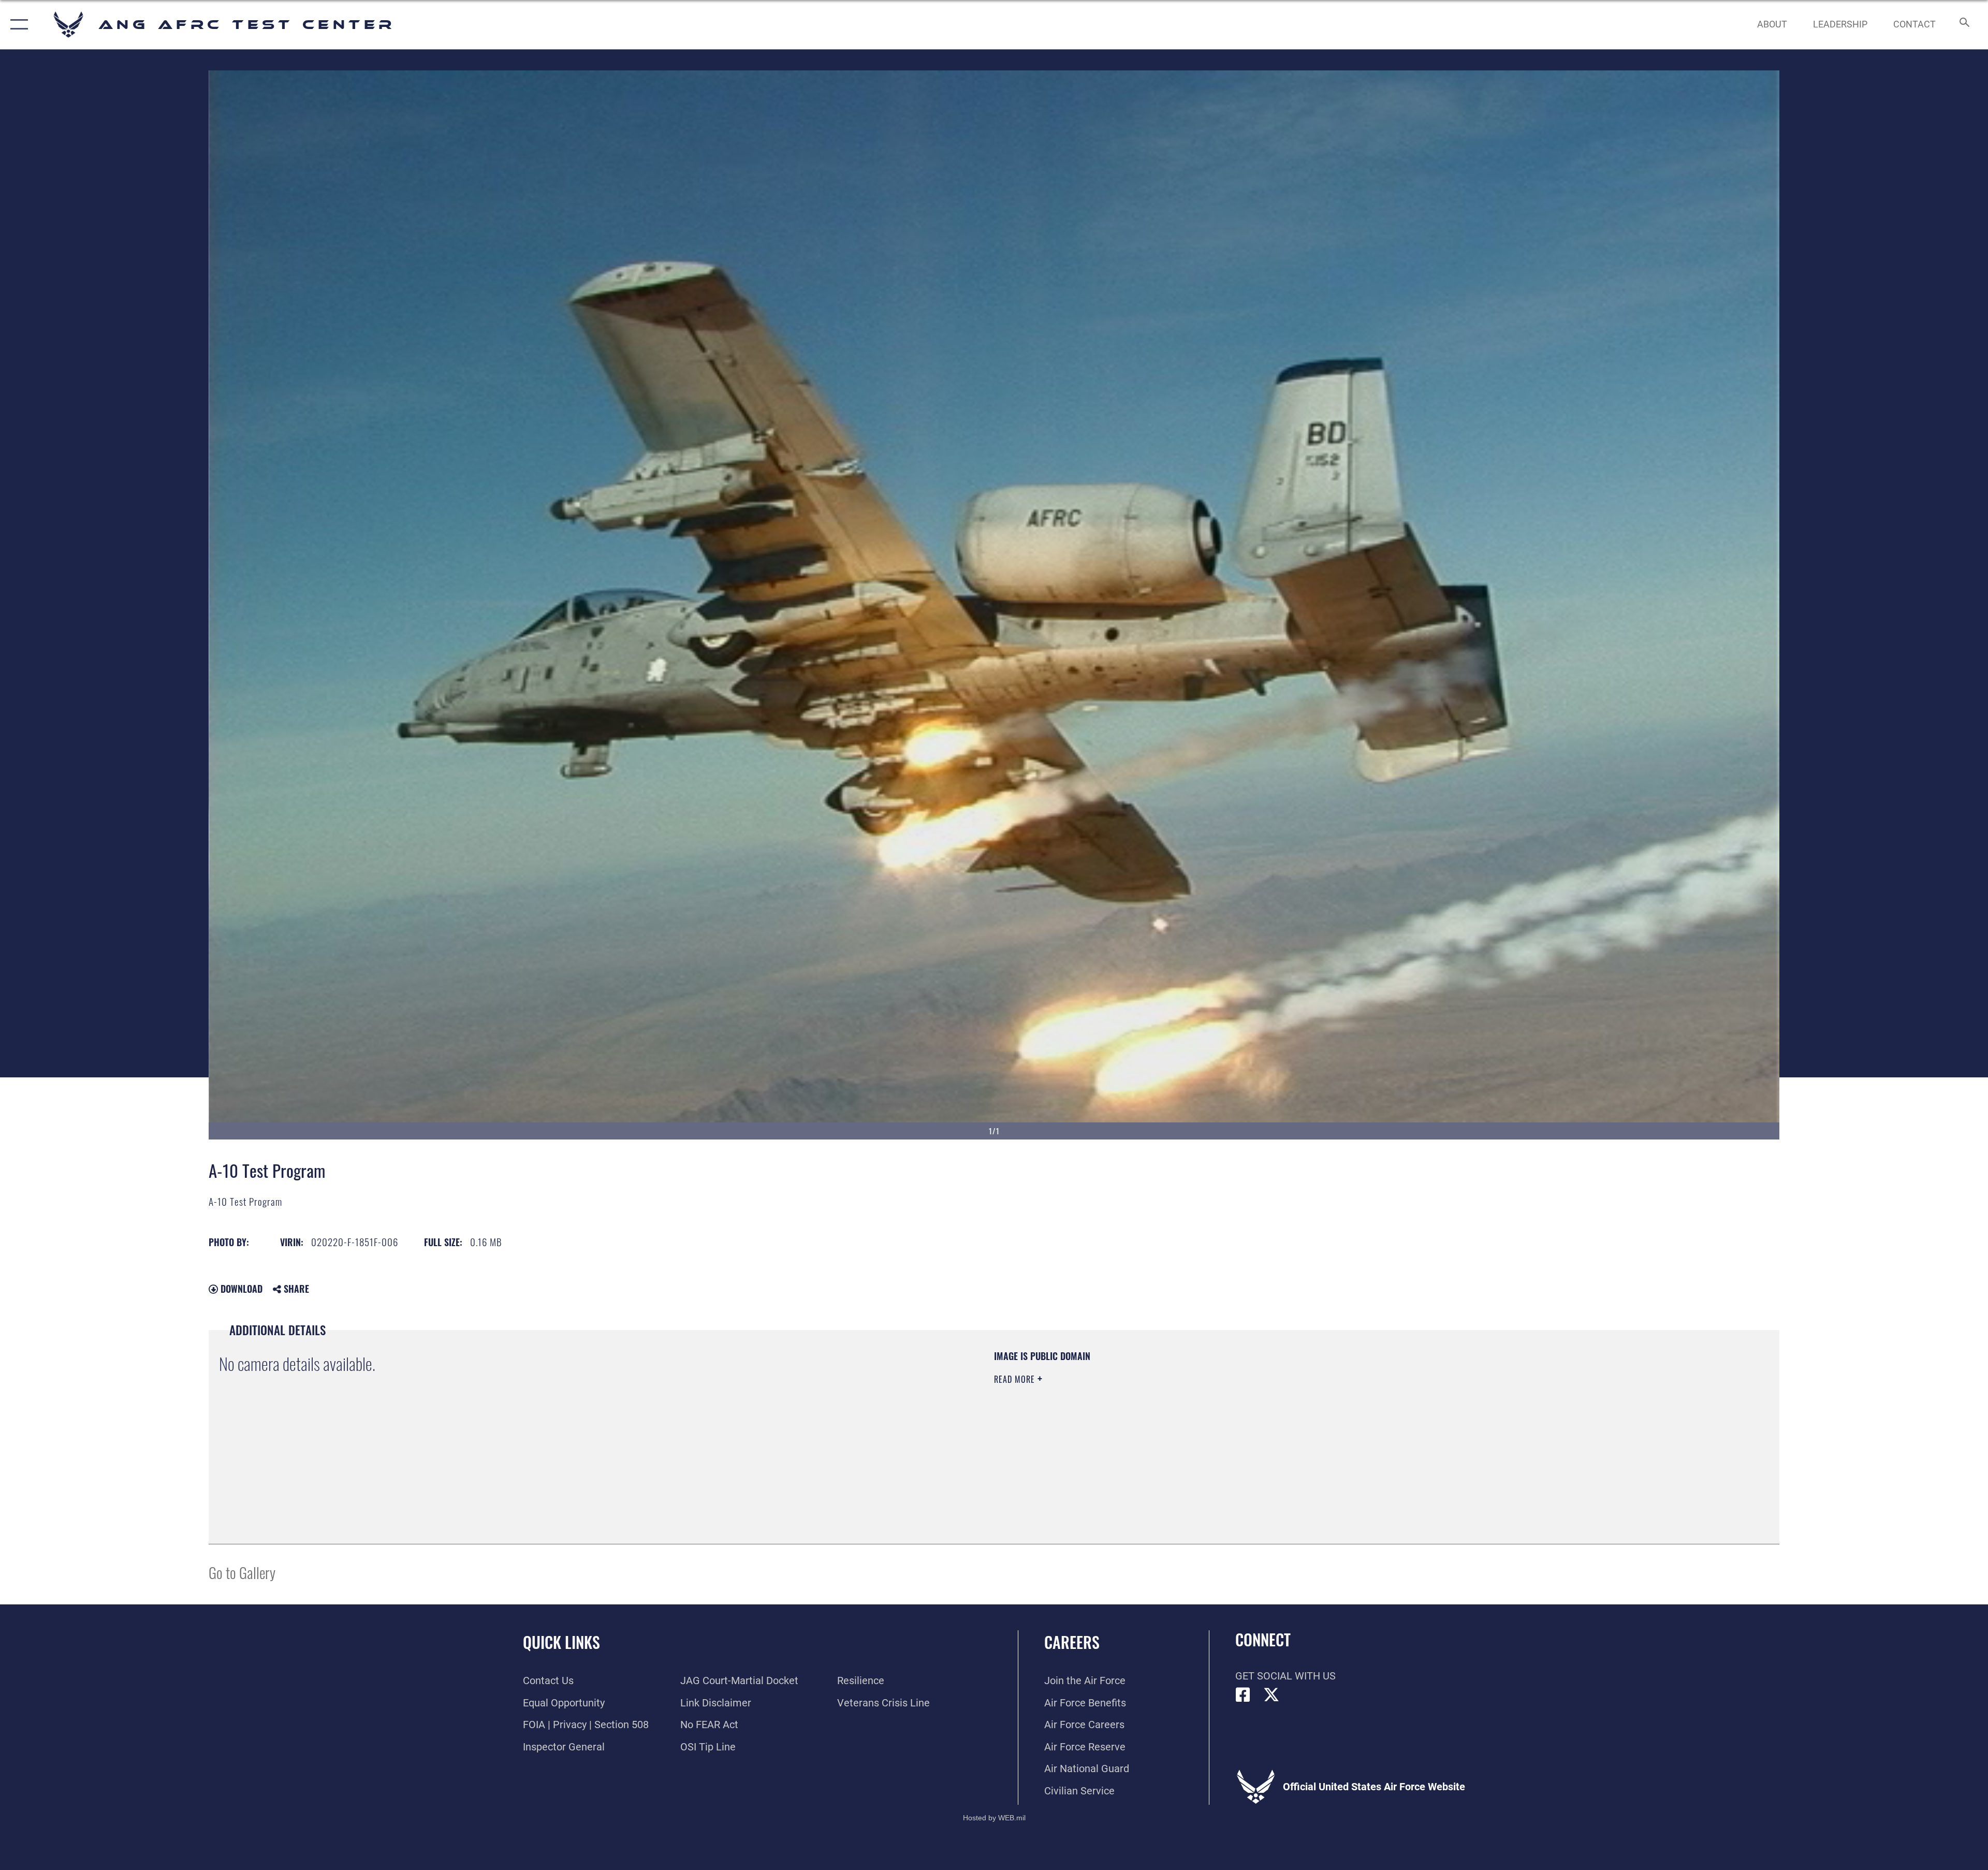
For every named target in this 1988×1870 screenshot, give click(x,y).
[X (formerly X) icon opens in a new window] (1271, 1695)
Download (240, 1289)
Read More (1016, 1379)
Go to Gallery (242, 1572)
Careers (1072, 1642)
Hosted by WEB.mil (994, 1818)
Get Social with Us (1285, 1676)
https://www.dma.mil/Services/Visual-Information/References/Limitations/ (1323, 1416)
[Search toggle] (1963, 25)
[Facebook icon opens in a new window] (1243, 1695)
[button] (17, 25)
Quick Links (561, 1642)
